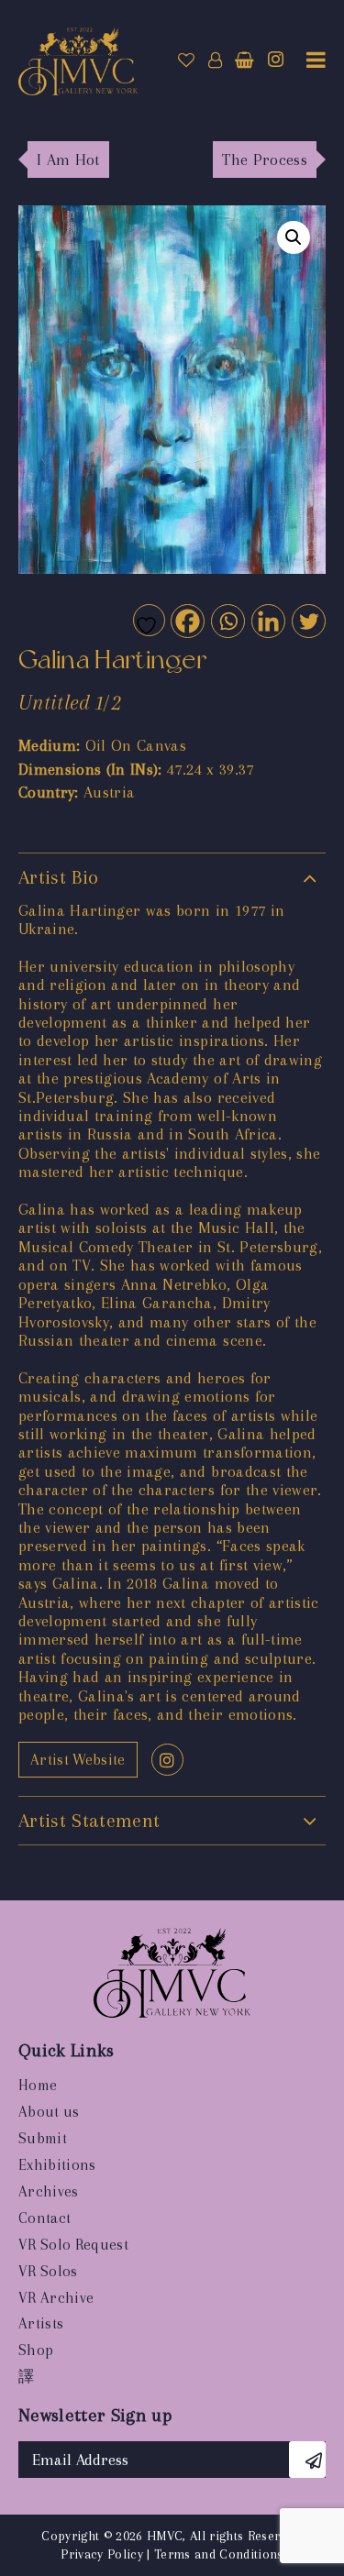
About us (49, 2112)
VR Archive (56, 2298)
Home (38, 2085)
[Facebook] (187, 620)
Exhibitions (57, 2165)
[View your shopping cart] (244, 61)
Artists (41, 2323)
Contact (44, 2218)
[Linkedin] (267, 620)
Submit (43, 2138)
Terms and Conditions (219, 2554)
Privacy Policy (102, 2554)
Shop (36, 2350)
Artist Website (78, 1760)
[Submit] (307, 2460)
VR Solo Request (73, 2245)
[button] (294, 237)
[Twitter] (308, 620)
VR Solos (48, 2271)
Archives (49, 2191)
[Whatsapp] (227, 620)
